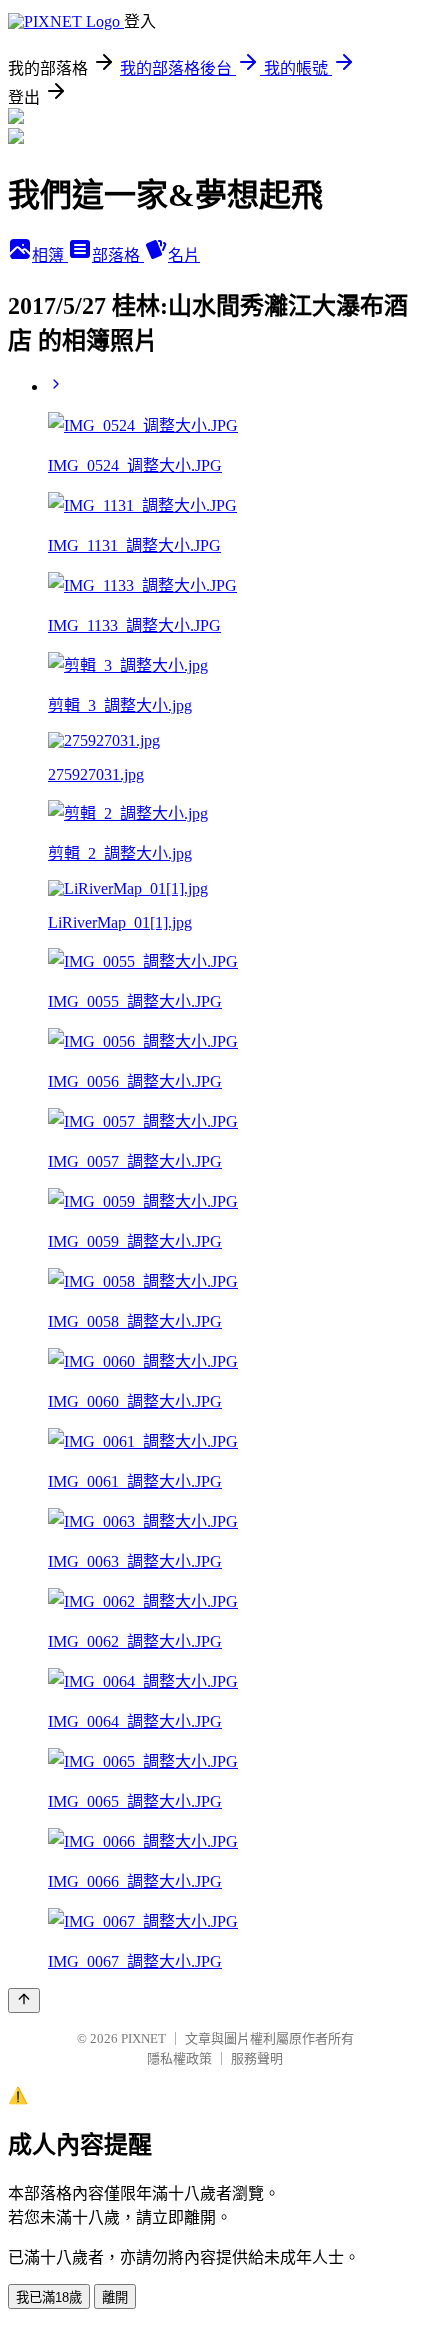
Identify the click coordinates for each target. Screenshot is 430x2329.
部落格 (118, 255)
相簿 (50, 255)
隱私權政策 (179, 2058)
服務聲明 (257, 2058)
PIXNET (143, 2038)
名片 (184, 255)
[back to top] (24, 2000)
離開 (115, 2297)
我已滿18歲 (49, 2297)
